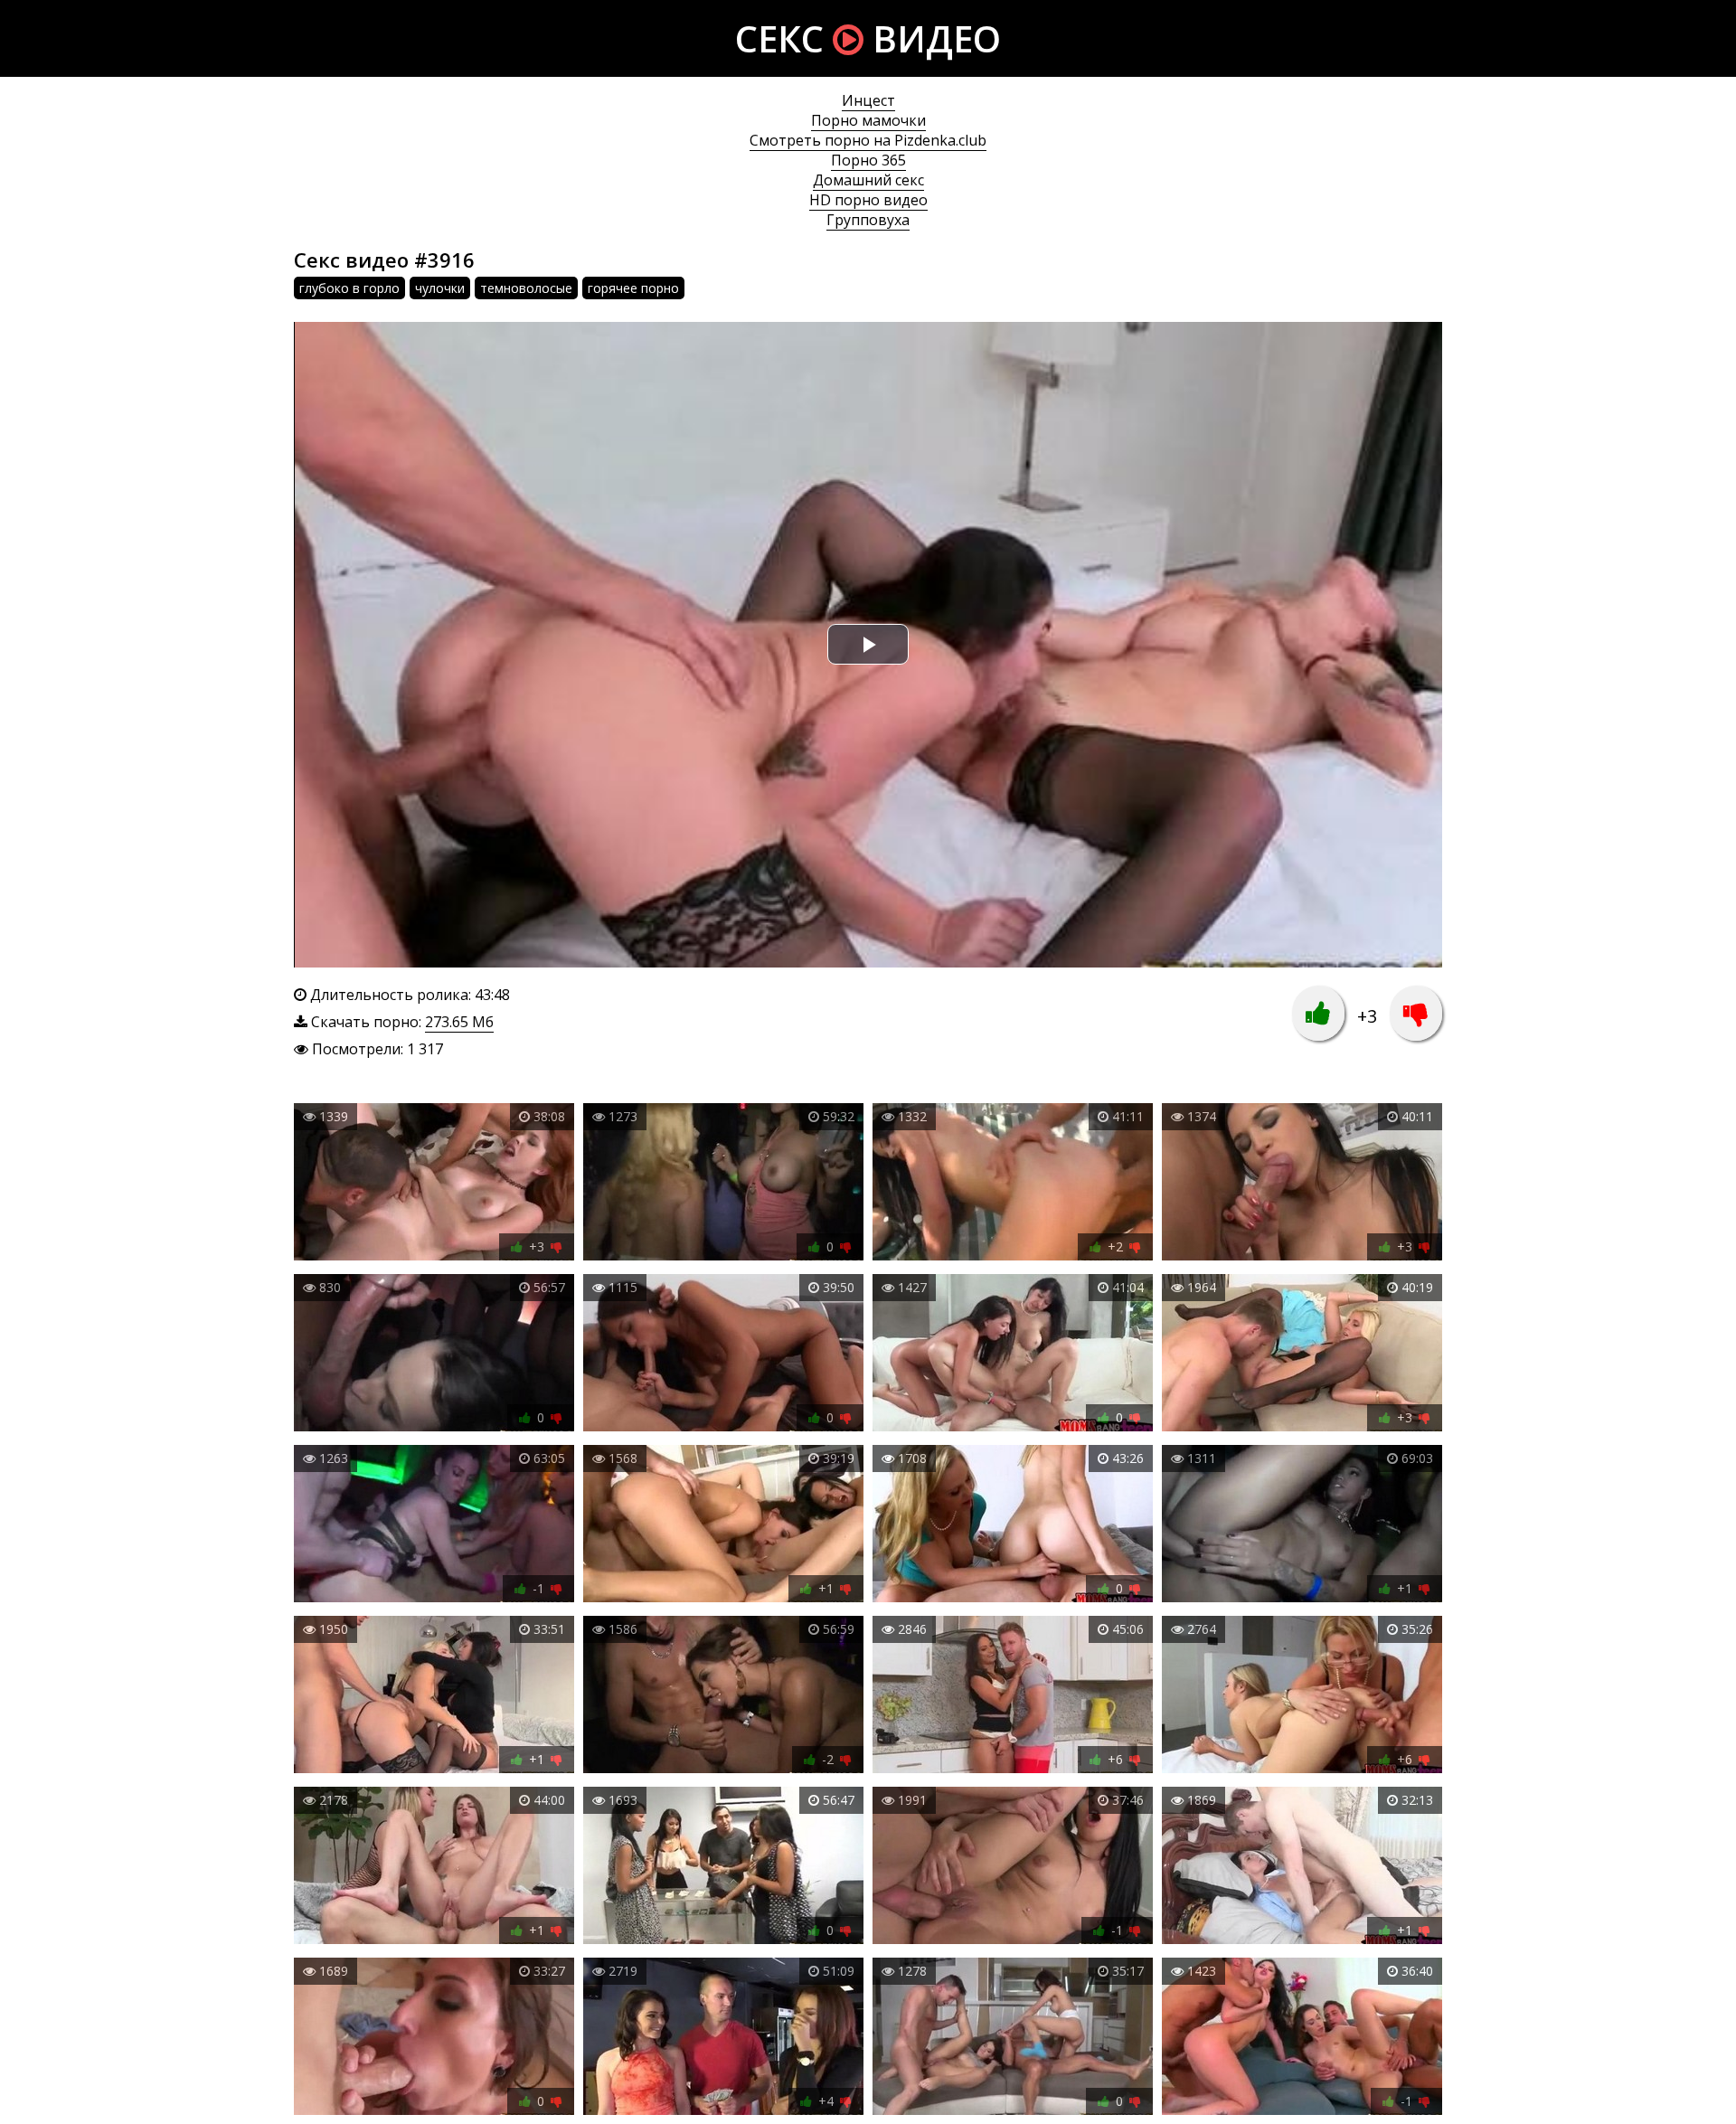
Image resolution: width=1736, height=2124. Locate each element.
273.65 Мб (459, 1022)
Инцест (868, 100)
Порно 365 (868, 160)
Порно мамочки (868, 120)
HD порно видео (868, 200)
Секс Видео (868, 38)
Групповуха (868, 220)
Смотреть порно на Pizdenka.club (868, 140)
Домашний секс (868, 180)
